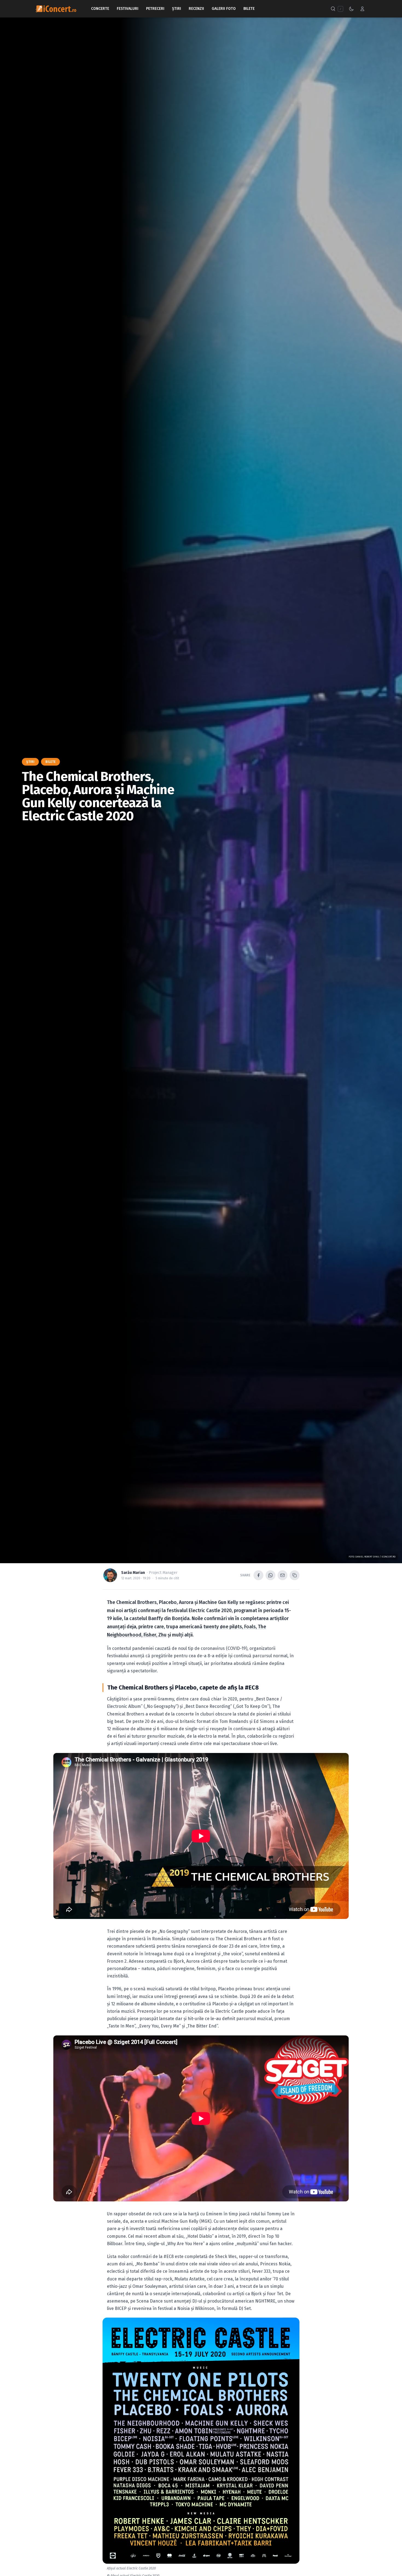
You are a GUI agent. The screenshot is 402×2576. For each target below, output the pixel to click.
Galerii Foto (224, 9)
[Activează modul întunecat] (351, 9)
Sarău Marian (133, 1573)
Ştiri (177, 9)
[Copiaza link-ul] (295, 1575)
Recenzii (196, 9)
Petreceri (155, 9)
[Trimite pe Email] (282, 1575)
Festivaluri (128, 9)
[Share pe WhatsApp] (270, 1575)
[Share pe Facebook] (258, 1575)
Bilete (249, 9)
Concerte (100, 9)
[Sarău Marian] (110, 1575)
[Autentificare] (362, 9)
